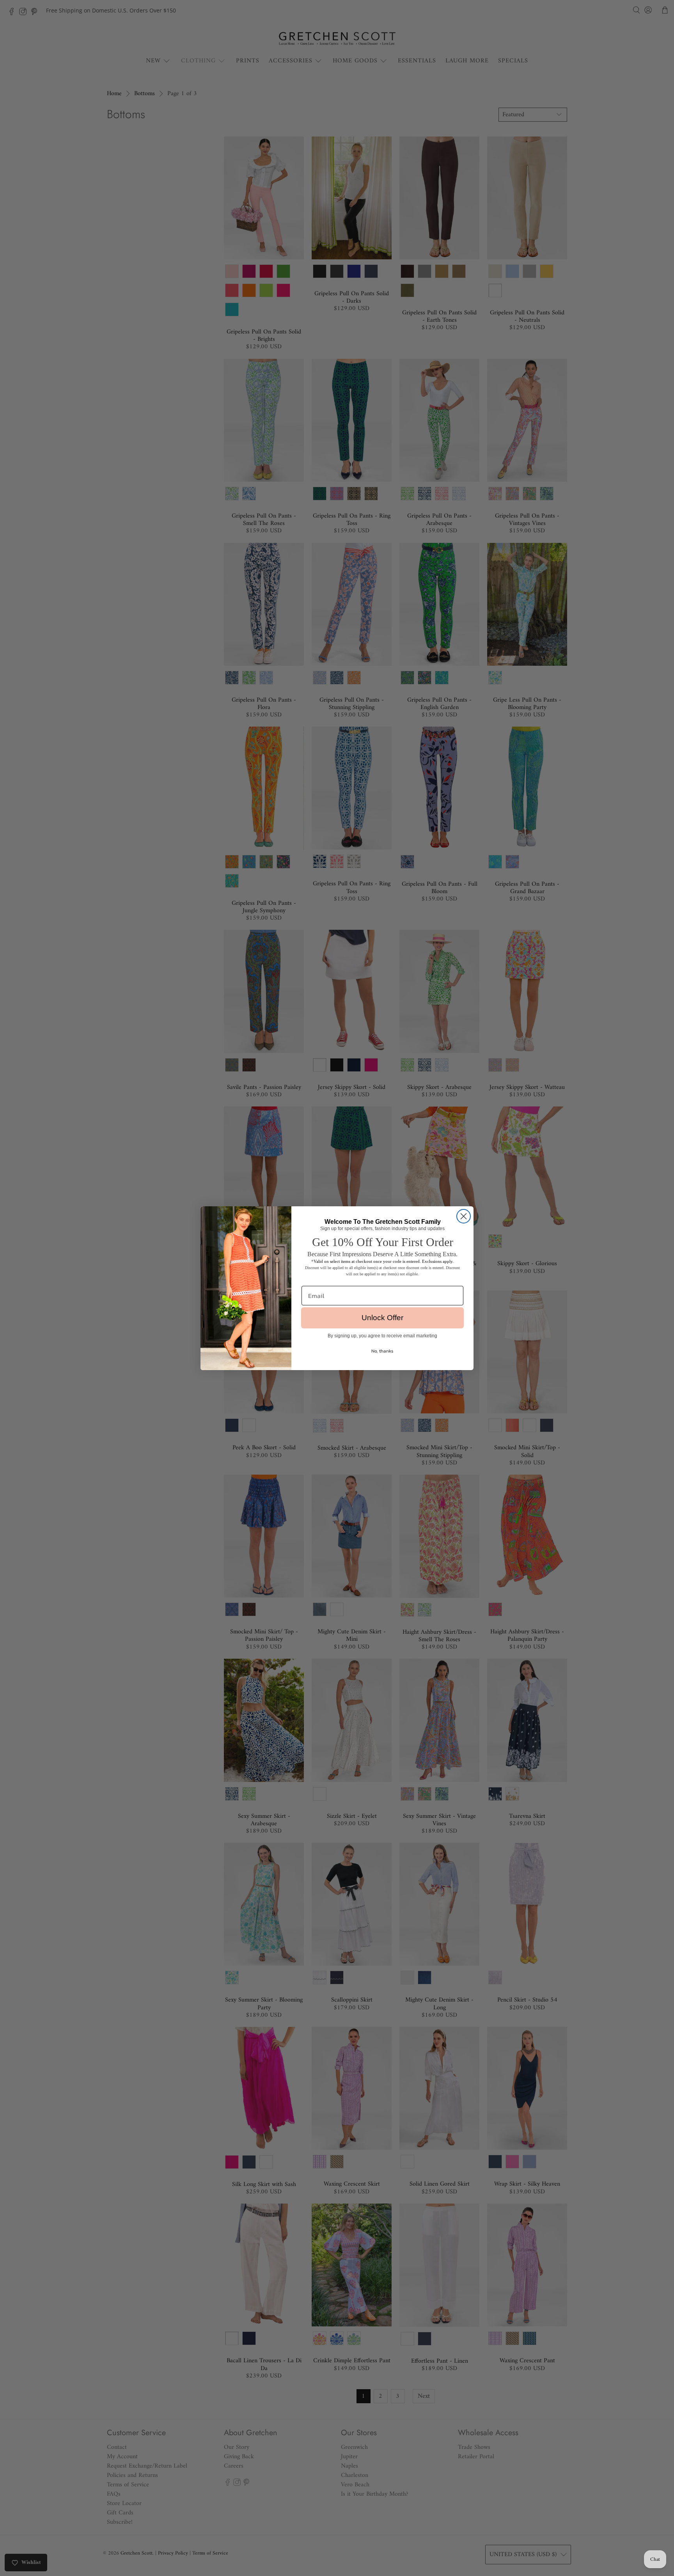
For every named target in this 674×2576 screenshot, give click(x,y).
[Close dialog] (464, 1216)
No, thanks (382, 1351)
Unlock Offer (382, 1318)
